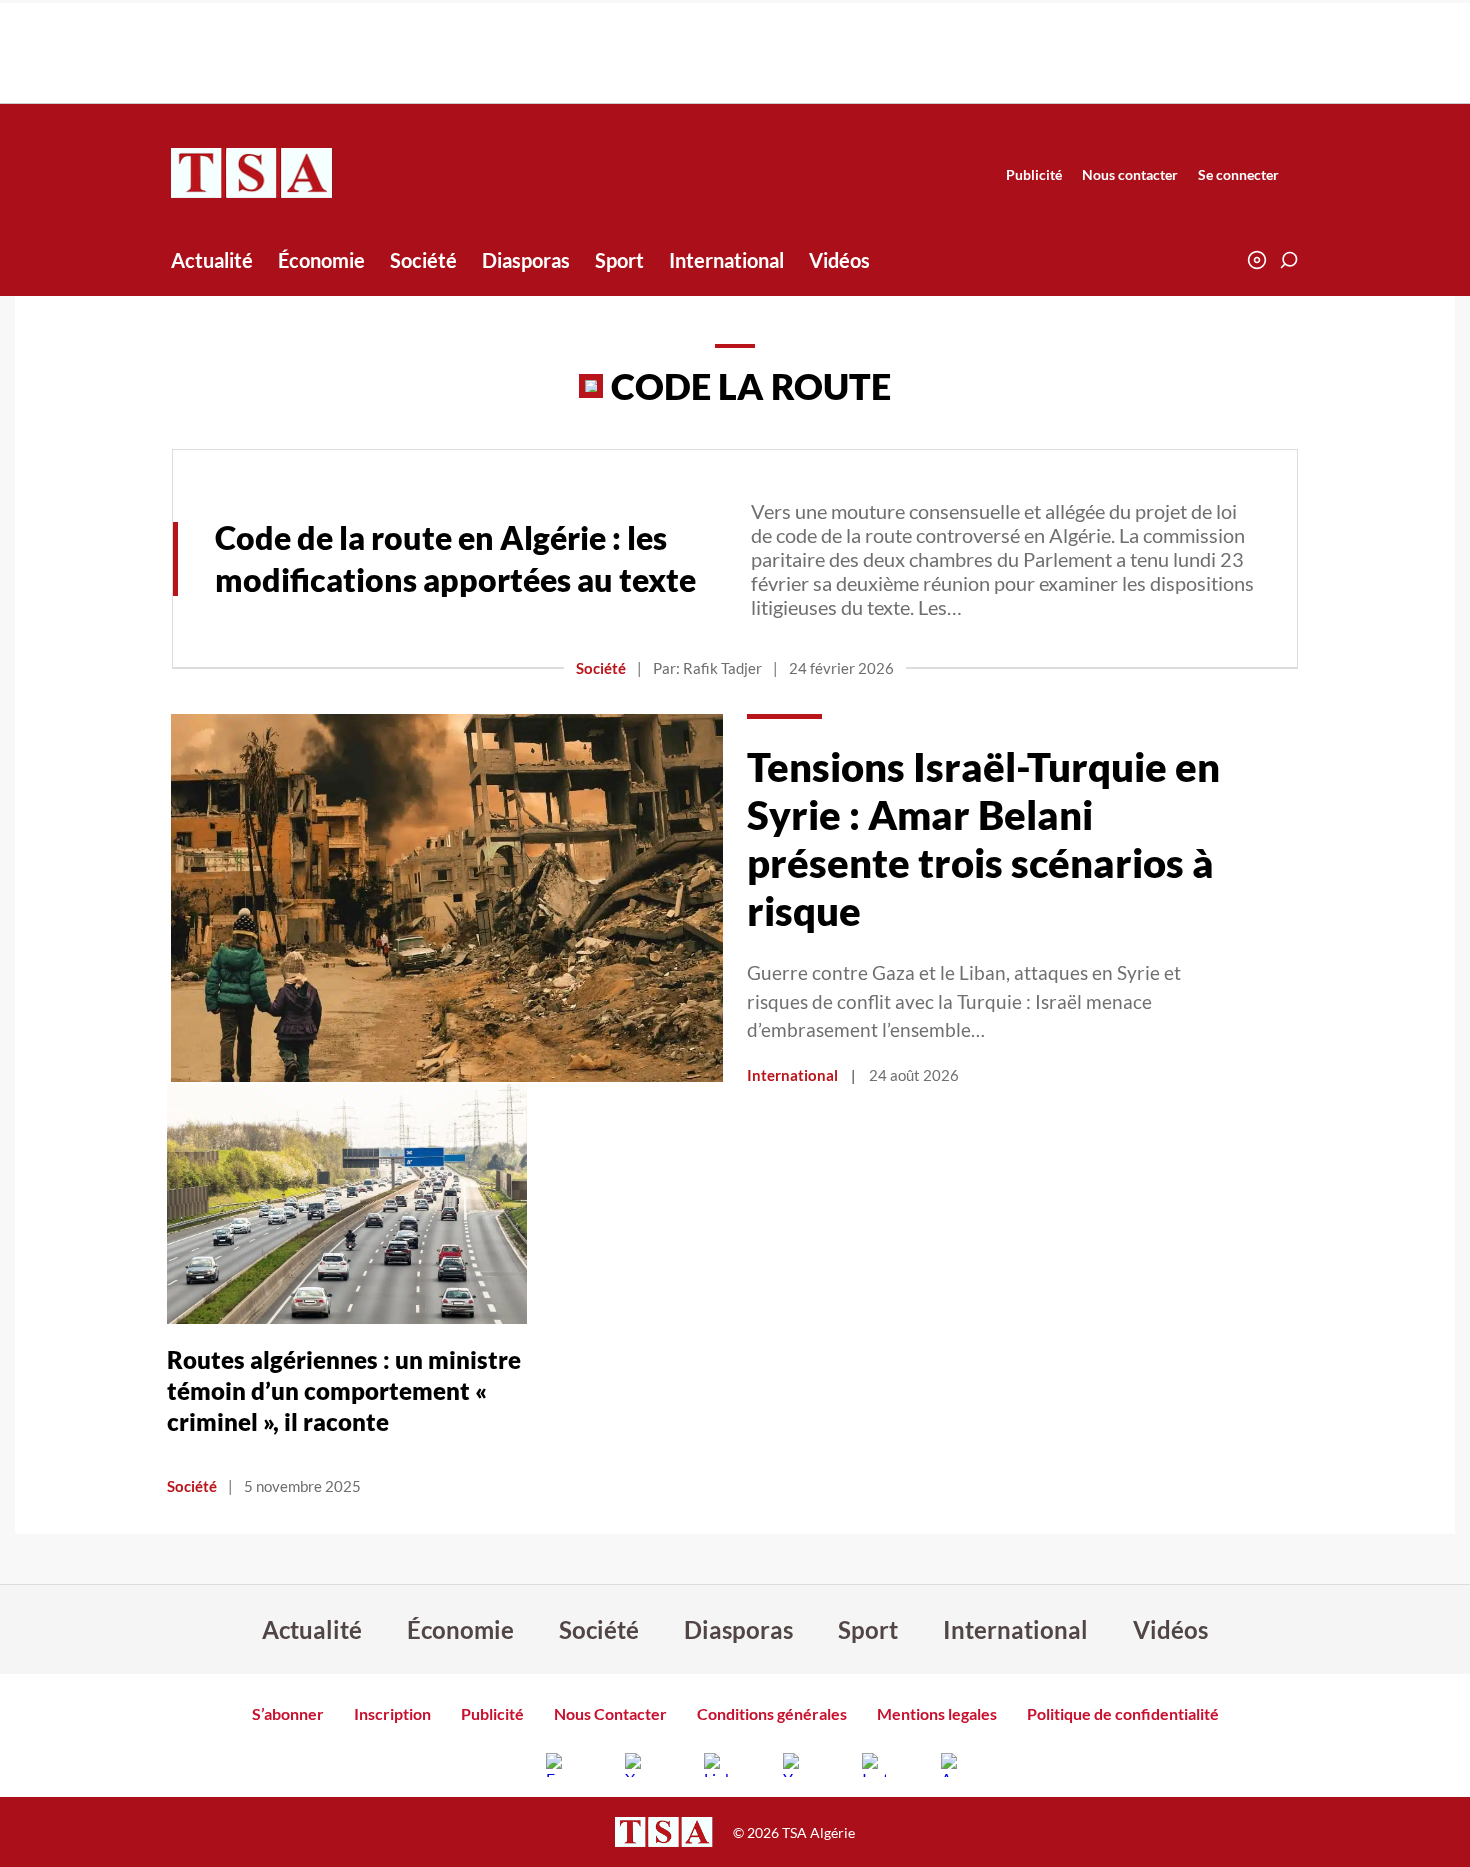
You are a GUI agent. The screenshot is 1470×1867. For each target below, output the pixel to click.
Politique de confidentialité (1123, 1713)
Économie (321, 260)
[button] (1289, 260)
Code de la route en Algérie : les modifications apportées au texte (455, 558)
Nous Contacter (610, 1713)
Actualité (212, 260)
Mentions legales (937, 1713)
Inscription (392, 1713)
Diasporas (526, 260)
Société (423, 260)
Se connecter (1238, 174)
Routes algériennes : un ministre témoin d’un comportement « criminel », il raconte (344, 1390)
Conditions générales (772, 1713)
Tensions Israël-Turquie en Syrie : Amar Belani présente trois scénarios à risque (983, 839)
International (726, 260)
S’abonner (288, 1713)
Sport (619, 260)
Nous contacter (1130, 174)
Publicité (1034, 174)
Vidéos (839, 260)
